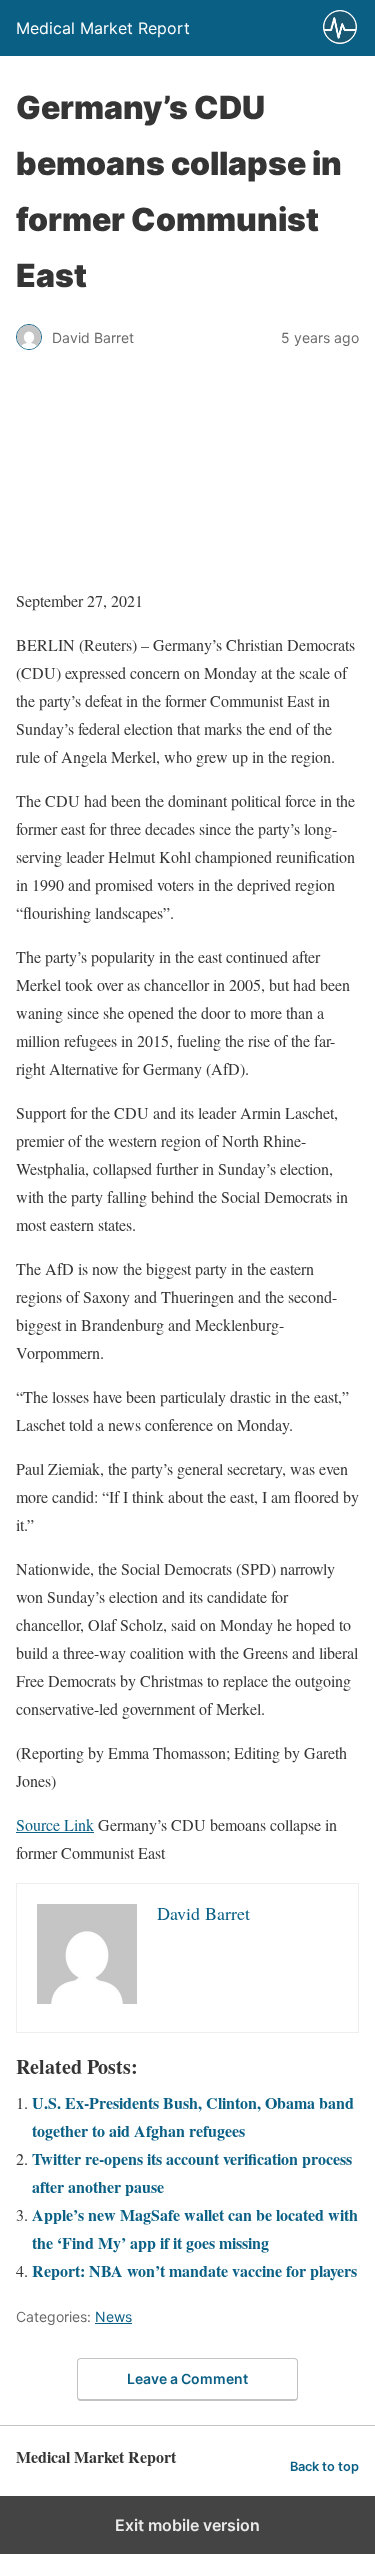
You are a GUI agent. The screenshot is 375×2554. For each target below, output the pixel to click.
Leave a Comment (187, 2378)
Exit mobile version (187, 2525)
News (113, 2316)
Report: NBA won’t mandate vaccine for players (194, 2270)
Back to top (324, 2466)
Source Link (55, 1824)
